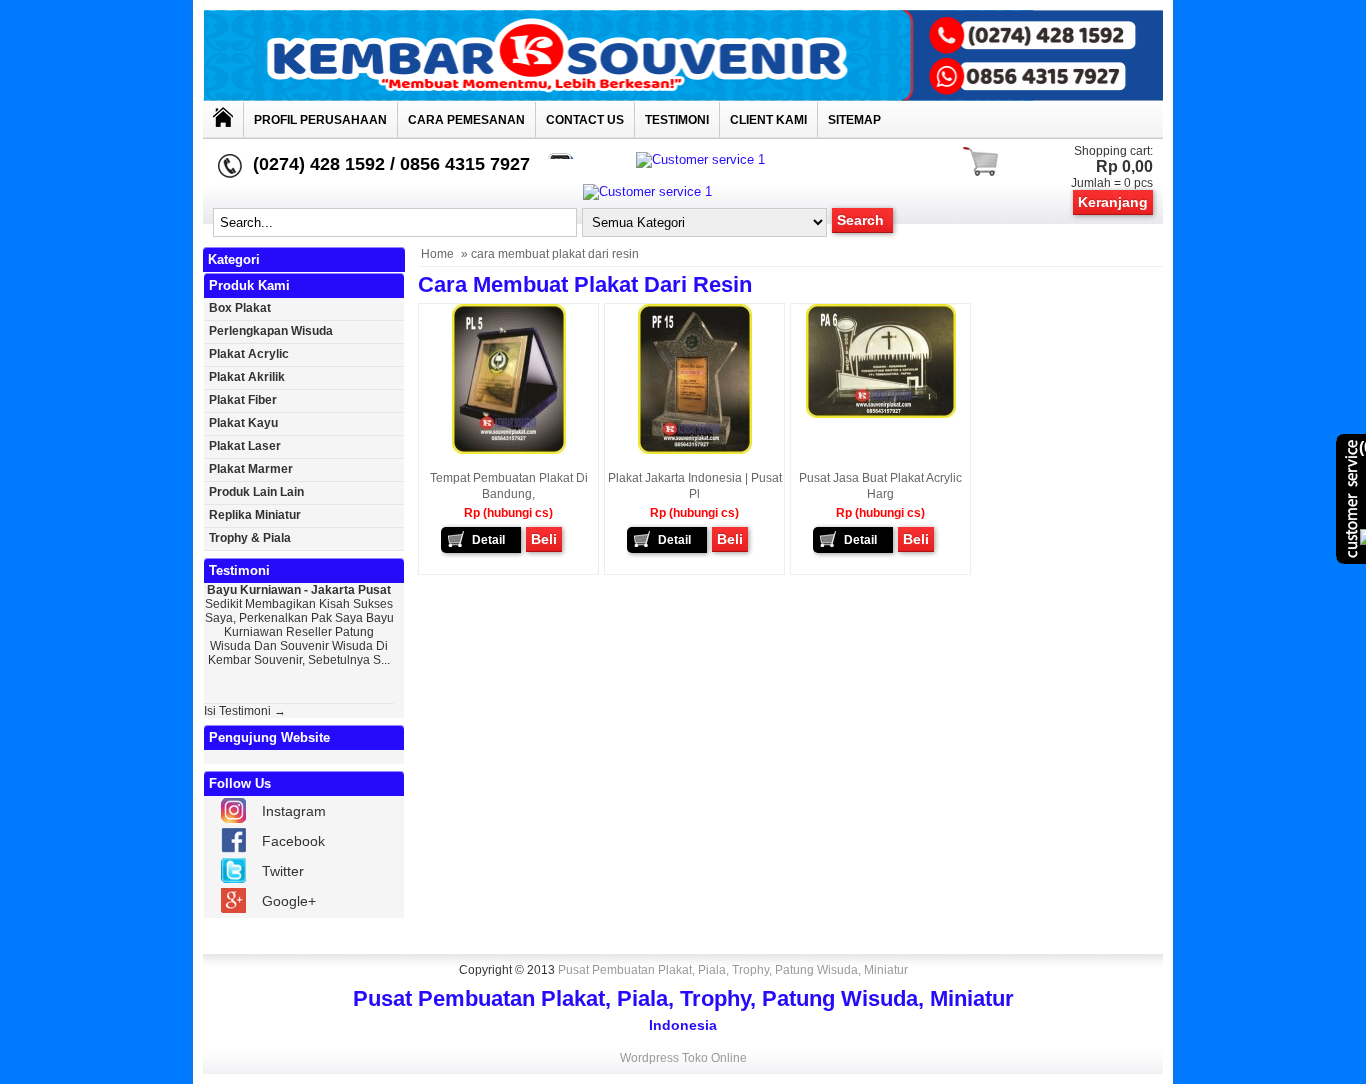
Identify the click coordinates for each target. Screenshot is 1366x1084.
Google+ (289, 901)
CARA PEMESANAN (466, 120)
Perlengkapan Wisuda (271, 331)
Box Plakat (240, 308)
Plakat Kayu (243, 423)
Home (437, 254)
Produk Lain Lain (256, 492)
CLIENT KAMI (768, 120)
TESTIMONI (677, 120)
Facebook (293, 841)
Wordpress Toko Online (683, 1058)
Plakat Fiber (243, 400)
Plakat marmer (251, 469)
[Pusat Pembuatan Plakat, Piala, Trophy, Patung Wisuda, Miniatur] (683, 96)
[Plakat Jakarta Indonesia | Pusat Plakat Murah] (695, 450)
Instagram (294, 811)
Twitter (283, 871)
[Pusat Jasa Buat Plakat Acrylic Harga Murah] (881, 414)
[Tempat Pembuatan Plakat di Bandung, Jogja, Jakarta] (509, 450)
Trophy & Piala (250, 538)
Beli (544, 539)
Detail (488, 540)
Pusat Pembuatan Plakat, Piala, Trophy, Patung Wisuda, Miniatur (733, 970)
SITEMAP (854, 120)
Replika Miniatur (255, 515)
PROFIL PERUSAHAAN (320, 120)
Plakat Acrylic (249, 354)
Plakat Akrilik (247, 377)
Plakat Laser (245, 446)
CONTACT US (585, 120)
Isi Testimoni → (245, 711)
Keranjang (1113, 202)
